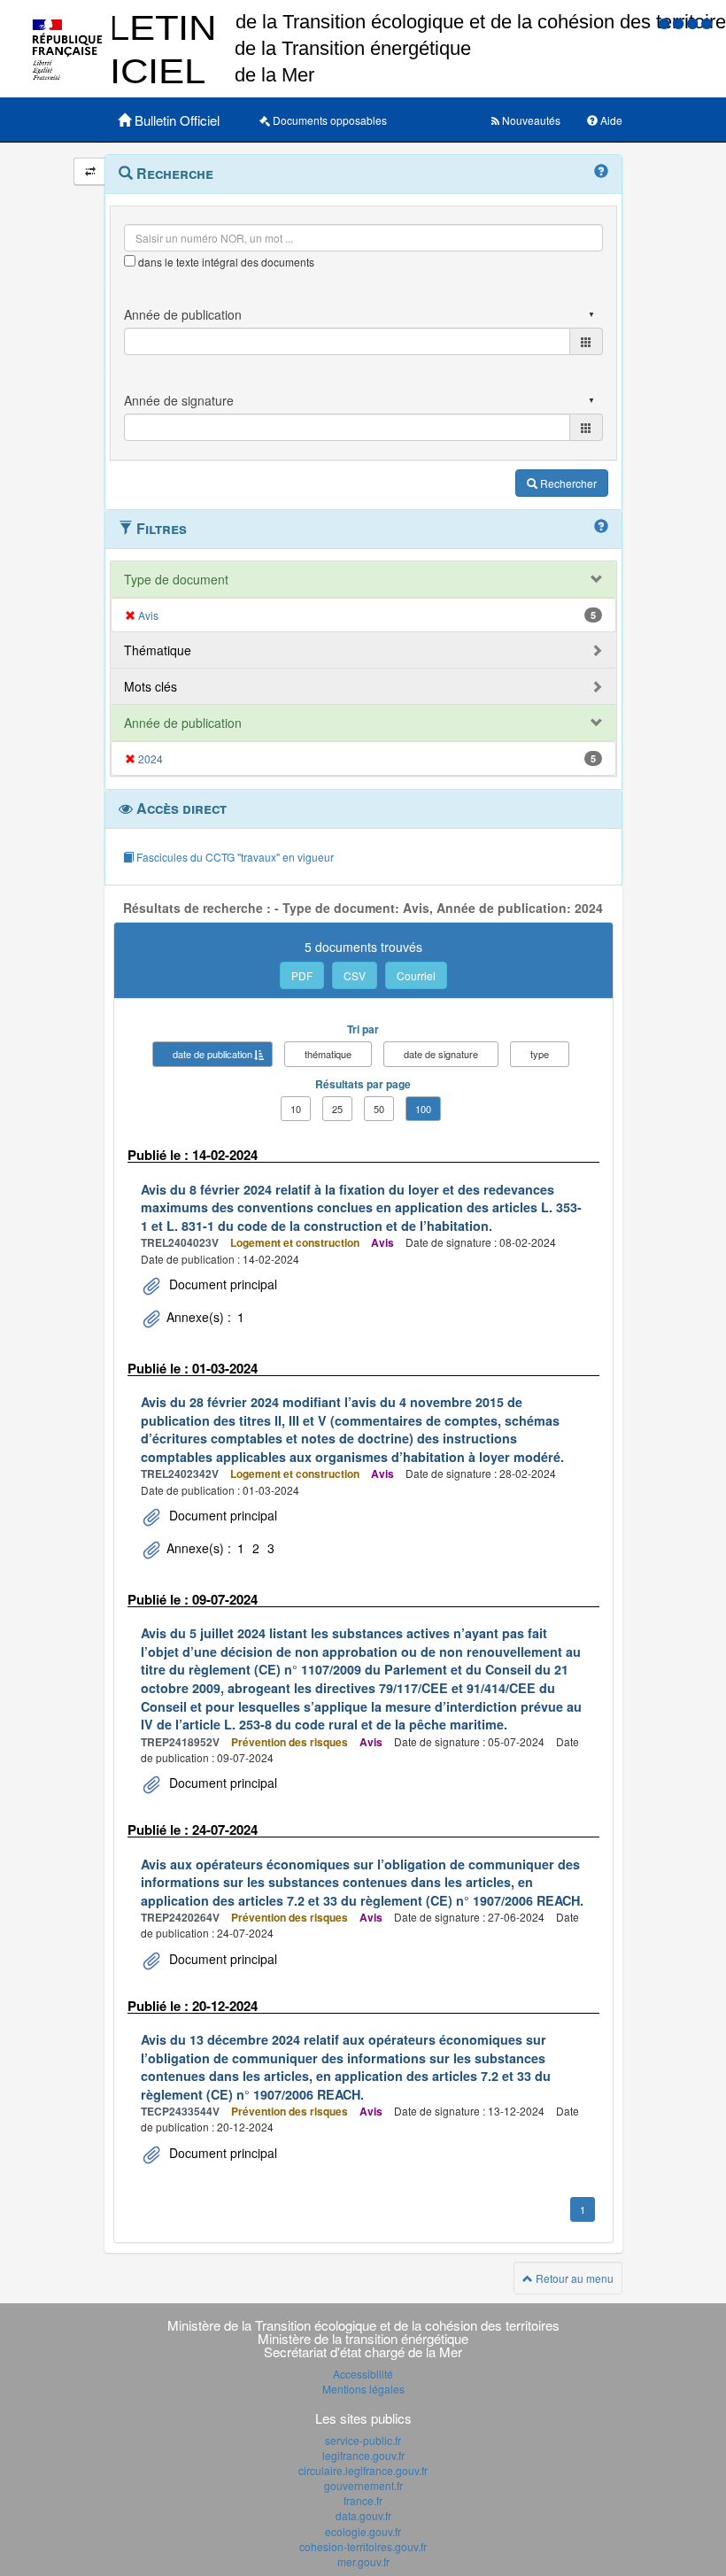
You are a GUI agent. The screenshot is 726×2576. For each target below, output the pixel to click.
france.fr (363, 2500)
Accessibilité (363, 2374)
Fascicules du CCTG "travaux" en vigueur (234, 857)
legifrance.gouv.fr (363, 2455)
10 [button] (296, 1109)
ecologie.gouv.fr (363, 2531)
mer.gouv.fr (363, 2561)
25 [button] (337, 1109)
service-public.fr (363, 2440)
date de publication (212, 1054)
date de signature (441, 1054)
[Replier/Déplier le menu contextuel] (90, 171)
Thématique (158, 650)
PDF (302, 975)
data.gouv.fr (363, 2515)
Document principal (221, 1284)
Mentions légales (363, 2389)
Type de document (176, 579)
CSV (355, 975)
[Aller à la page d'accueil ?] (707, 23)
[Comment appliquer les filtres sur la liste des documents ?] (601, 527)
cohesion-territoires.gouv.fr (363, 2546)
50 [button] (379, 1109)
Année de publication (183, 723)
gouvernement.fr (363, 2485)
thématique (328, 1054)
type (540, 1054)
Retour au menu (573, 2278)
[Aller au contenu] (680, 23)
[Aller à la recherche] (694, 23)
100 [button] (423, 1109)
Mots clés (151, 686)
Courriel (416, 975)
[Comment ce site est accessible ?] (666, 23)
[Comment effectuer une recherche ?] (601, 172)
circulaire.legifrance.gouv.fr (363, 2470)
